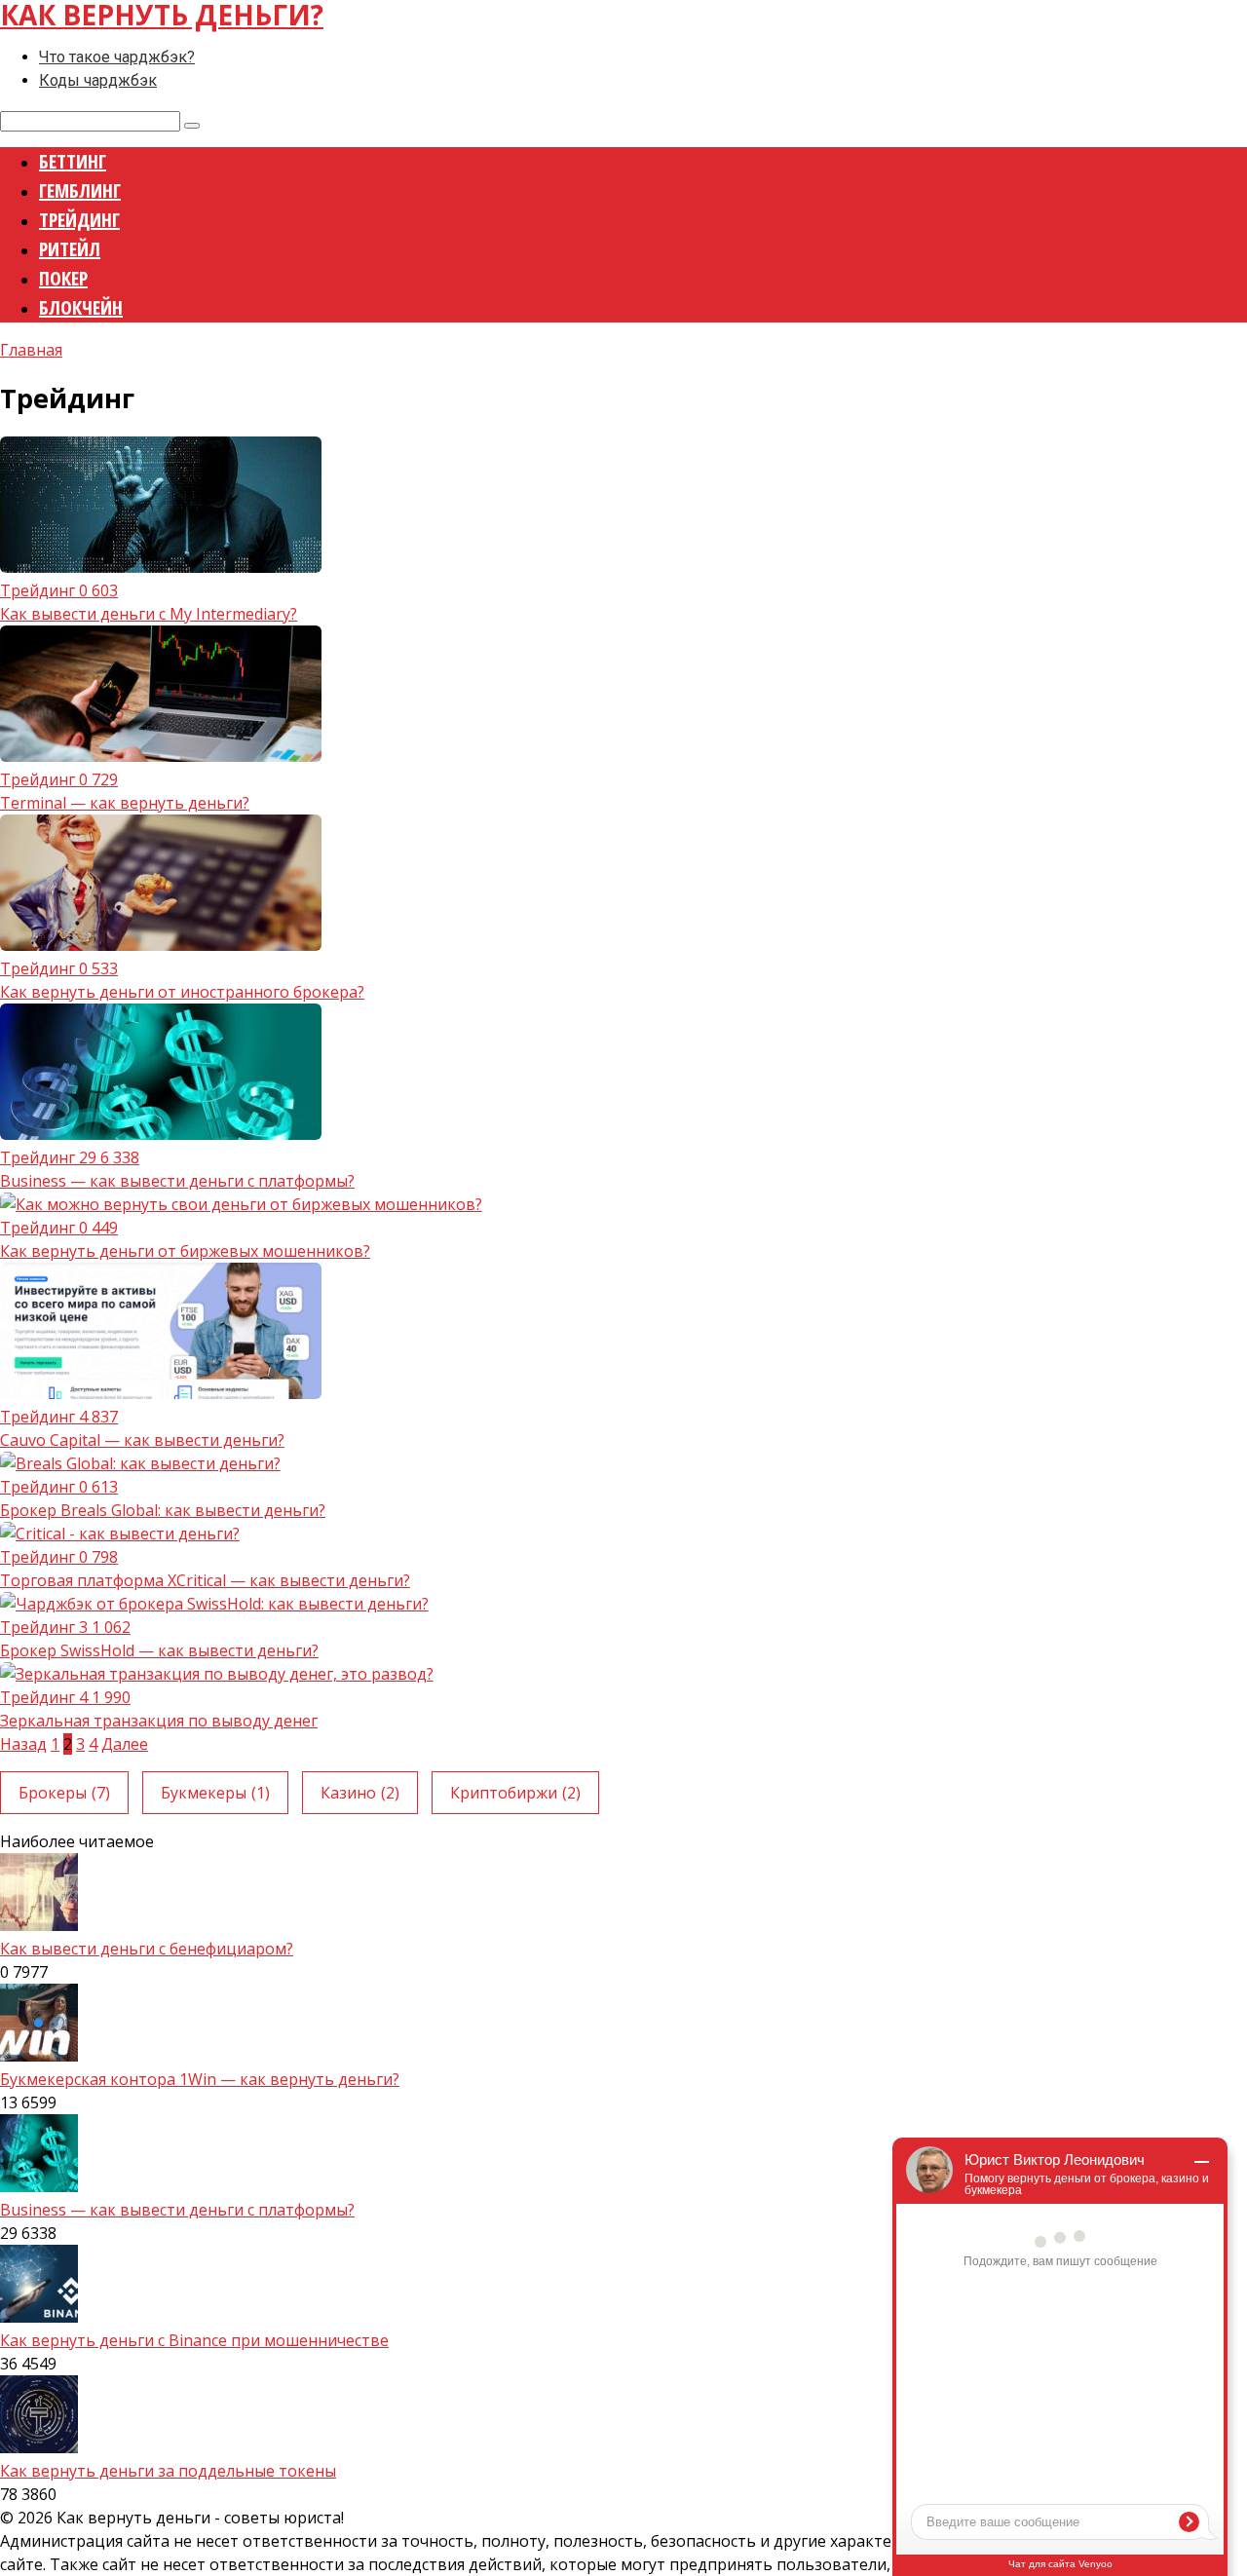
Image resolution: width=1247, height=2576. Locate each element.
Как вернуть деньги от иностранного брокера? (182, 992)
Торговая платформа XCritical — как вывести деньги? (205, 1580)
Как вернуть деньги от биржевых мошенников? (185, 1251)
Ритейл (70, 249)
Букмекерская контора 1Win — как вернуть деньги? (200, 2079)
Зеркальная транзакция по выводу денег (159, 1721)
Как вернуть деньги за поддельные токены (168, 2471)
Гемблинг (80, 190)
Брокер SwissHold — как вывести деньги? (159, 1650)
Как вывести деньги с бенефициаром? (147, 1949)
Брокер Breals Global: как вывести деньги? (163, 1510)
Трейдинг (79, 220)
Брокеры (64, 1793)
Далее (125, 1744)
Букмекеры (215, 1793)
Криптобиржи (515, 1793)
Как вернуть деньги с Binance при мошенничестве (194, 2340)
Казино (360, 1793)
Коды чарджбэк (98, 80)
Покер (63, 278)
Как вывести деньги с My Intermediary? (149, 614)
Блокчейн (81, 307)
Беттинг (73, 161)
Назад (23, 1744)
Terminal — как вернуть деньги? (125, 803)
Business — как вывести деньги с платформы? (177, 1181)
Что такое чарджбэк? (117, 57)
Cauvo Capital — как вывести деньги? (142, 1440)
